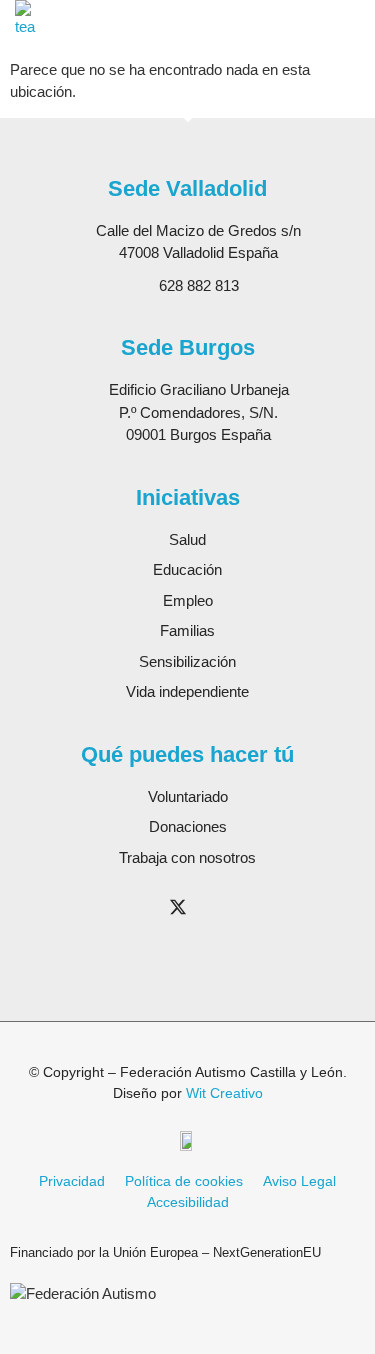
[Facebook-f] (96, 907)
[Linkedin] (260, 907)
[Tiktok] (178, 943)
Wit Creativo (224, 1093)
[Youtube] (219, 907)
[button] (354, 19)
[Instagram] (137, 907)
